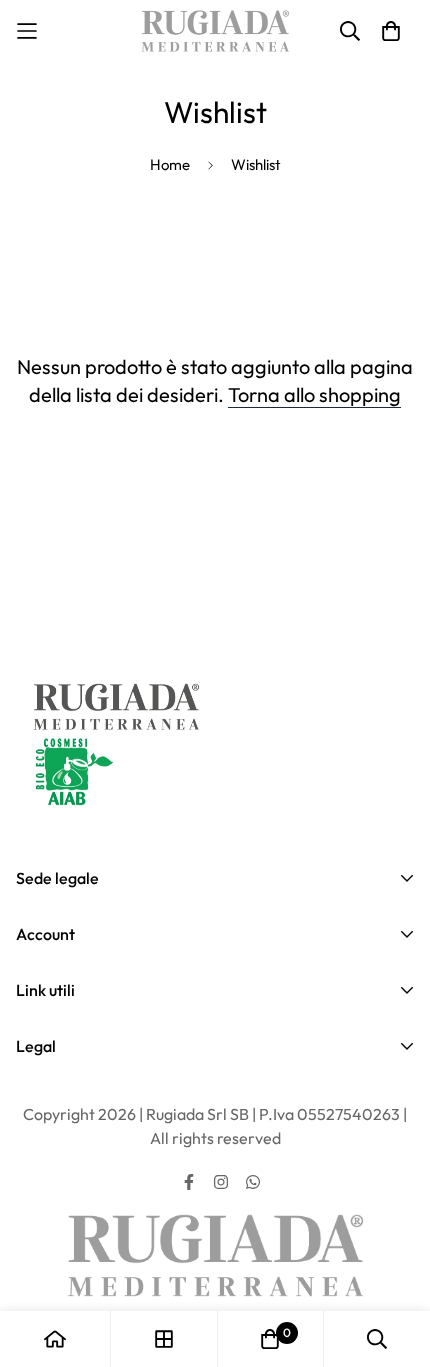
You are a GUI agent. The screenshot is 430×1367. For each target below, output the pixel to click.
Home (170, 164)
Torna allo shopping (314, 394)
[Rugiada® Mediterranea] (215, 31)
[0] (270, 1339)
